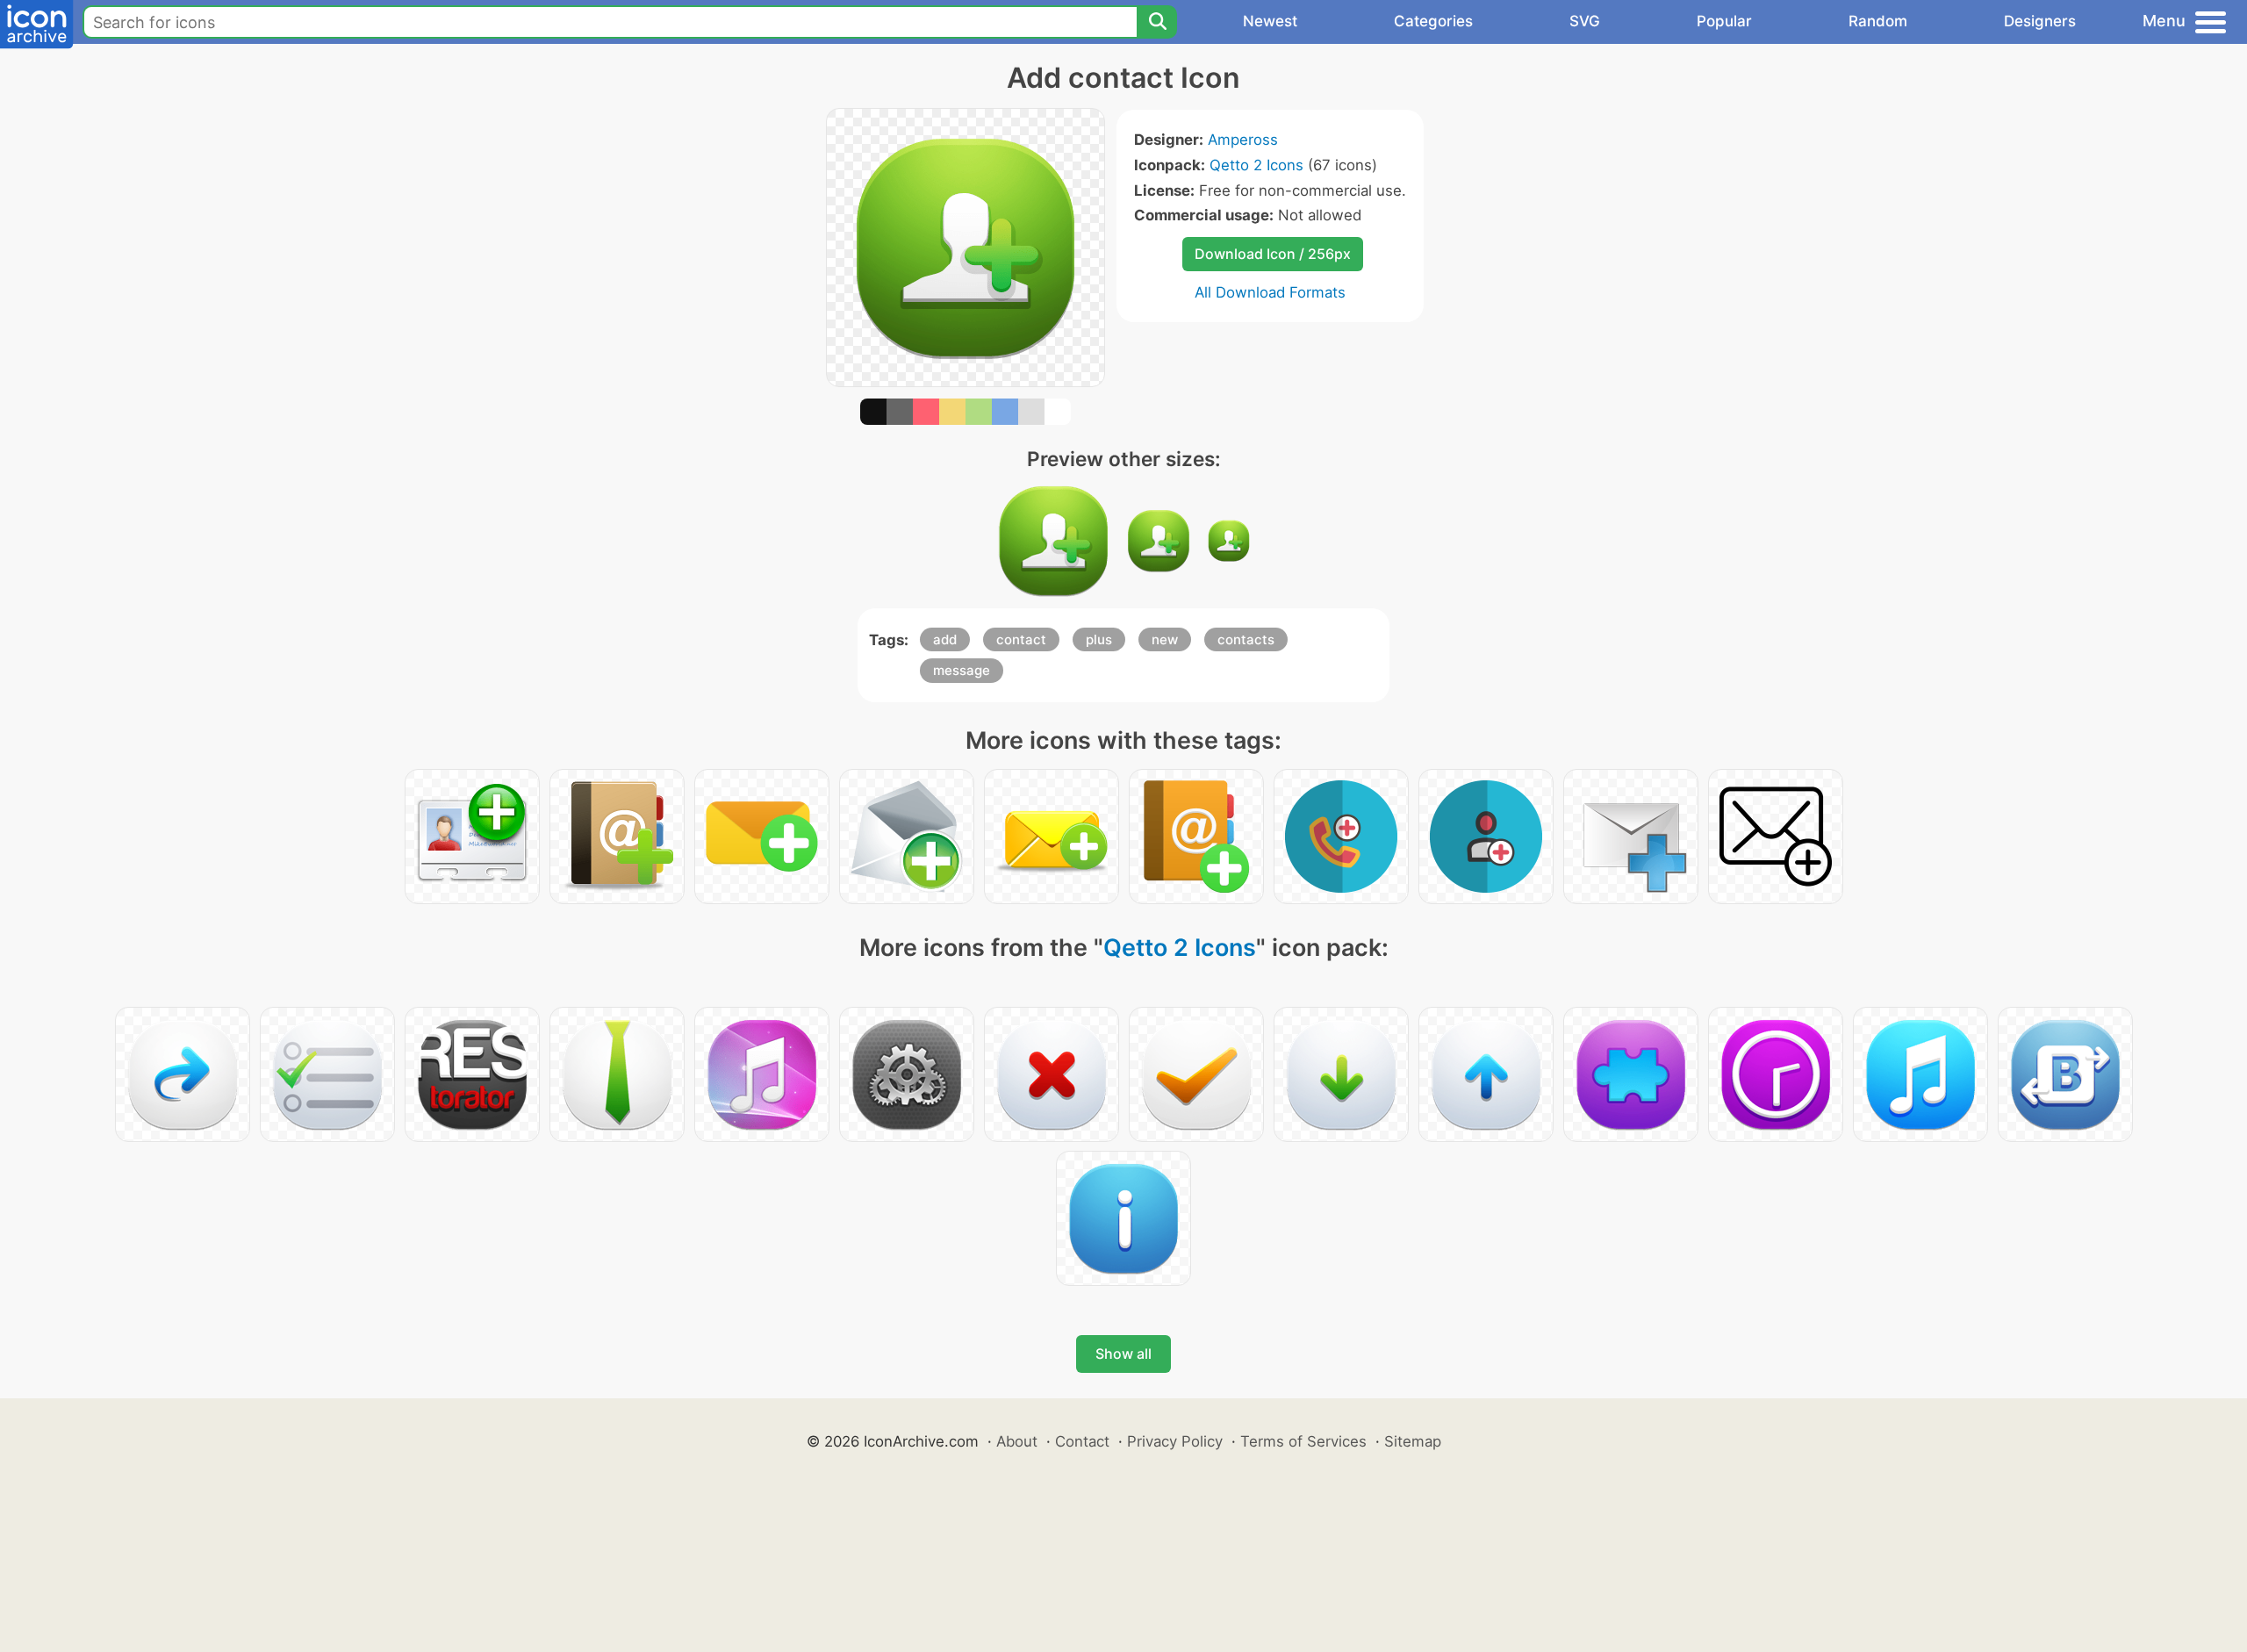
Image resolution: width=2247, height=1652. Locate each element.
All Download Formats (1270, 292)
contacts (1246, 639)
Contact (1082, 1441)
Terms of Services (1303, 1441)
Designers (2040, 21)
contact (1021, 639)
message (962, 670)
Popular (1724, 21)
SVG (1585, 21)
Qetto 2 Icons (1256, 165)
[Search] (1157, 22)
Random (1878, 21)
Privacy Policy (1175, 1441)
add (945, 639)
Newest (1270, 21)
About (1017, 1441)
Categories (1433, 21)
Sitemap (1413, 1441)
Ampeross (1243, 140)
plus (1099, 639)
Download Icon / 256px (1273, 254)
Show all (1123, 1354)
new (1165, 639)
